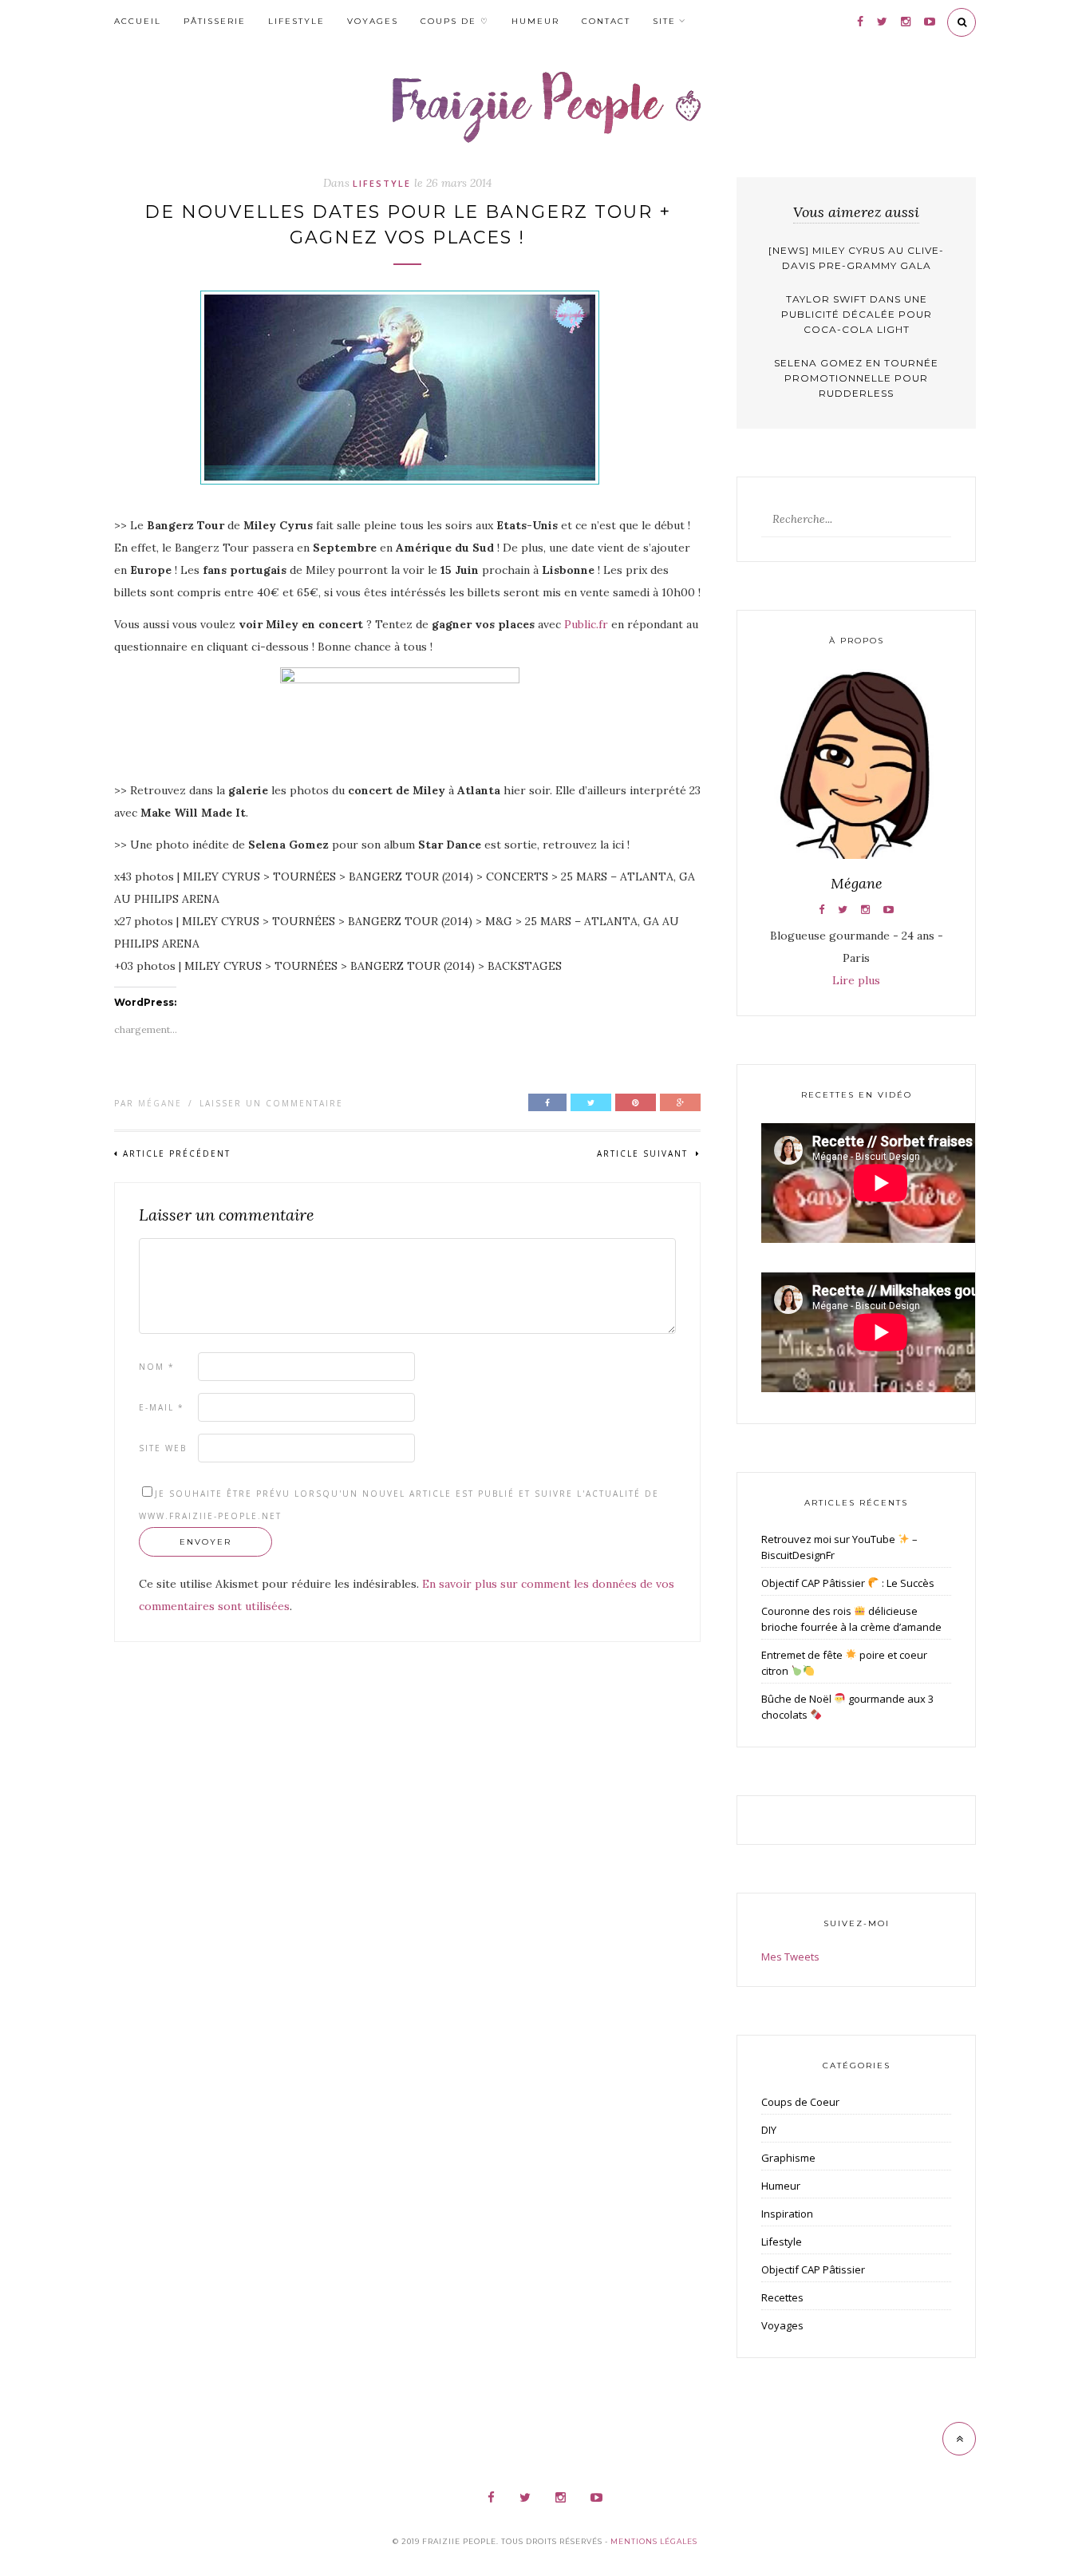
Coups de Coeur (800, 2102)
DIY (769, 2130)
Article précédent (177, 1153)
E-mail (162, 1407)
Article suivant (644, 1153)
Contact (606, 21)
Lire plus (856, 980)
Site (664, 21)
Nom (157, 1367)
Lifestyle (296, 21)
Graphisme (788, 2158)
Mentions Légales (654, 2541)
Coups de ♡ (455, 21)
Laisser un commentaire (271, 1103)
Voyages (373, 21)
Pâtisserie (215, 21)
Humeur (535, 21)
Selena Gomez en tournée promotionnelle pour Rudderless (856, 378)
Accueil (138, 21)
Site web (163, 1448)
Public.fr (586, 624)
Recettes (782, 2297)
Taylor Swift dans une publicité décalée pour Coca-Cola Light (857, 314)
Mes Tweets (790, 1957)
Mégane (160, 1103)
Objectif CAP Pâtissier (813, 2269)
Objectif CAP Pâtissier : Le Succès (848, 1583)
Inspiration (787, 2214)
